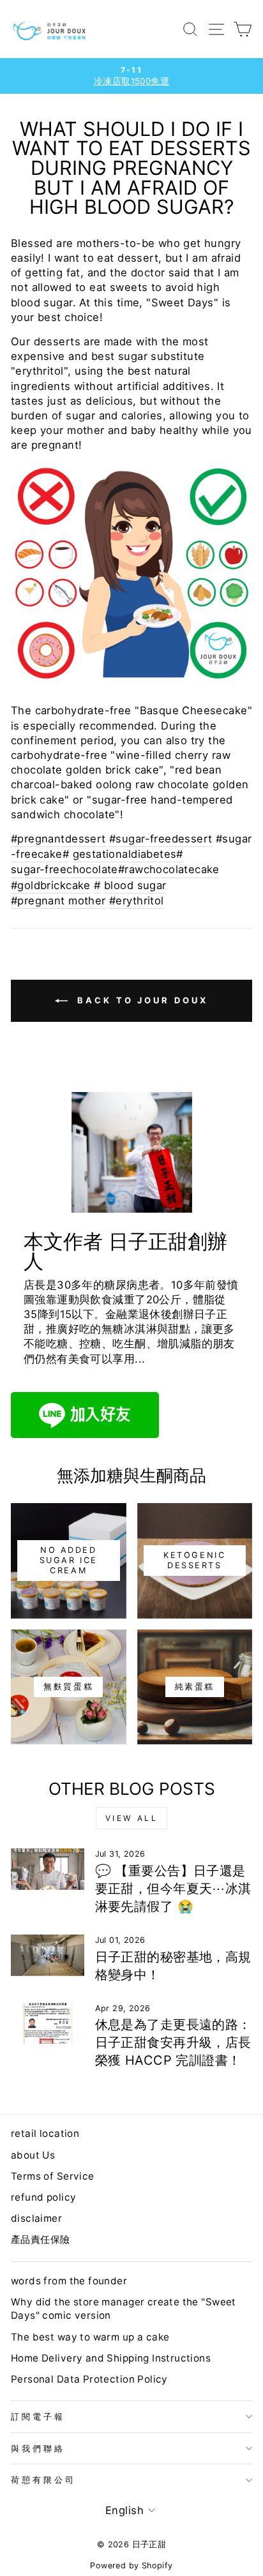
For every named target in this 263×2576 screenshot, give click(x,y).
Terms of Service (53, 2176)
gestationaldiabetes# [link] (128, 854)
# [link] (97, 885)
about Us (33, 2155)
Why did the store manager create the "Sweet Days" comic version (124, 2309)
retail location (45, 2133)
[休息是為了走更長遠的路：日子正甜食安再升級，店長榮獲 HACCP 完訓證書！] (48, 2023)
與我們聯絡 (38, 2448)
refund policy (43, 2197)
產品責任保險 (40, 2239)
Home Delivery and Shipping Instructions (111, 2358)
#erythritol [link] (137, 901)
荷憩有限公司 (43, 2480)
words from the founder (69, 2281)
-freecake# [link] (40, 854)
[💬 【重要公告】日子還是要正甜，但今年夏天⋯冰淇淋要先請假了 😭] (48, 1869)
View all (132, 1818)
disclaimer (36, 2218)
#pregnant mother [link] (58, 901)
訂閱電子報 (38, 2416)
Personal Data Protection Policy (89, 2379)
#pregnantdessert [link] (58, 839)
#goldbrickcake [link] (51, 885)
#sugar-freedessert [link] (161, 839)
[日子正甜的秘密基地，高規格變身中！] (48, 1955)
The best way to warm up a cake (90, 2337)
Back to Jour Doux (140, 1000)
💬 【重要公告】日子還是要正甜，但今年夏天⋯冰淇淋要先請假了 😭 (173, 1889)
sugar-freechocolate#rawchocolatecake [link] (115, 869)
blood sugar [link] (135, 885)
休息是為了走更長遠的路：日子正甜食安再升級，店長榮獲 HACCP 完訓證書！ (173, 2042)
